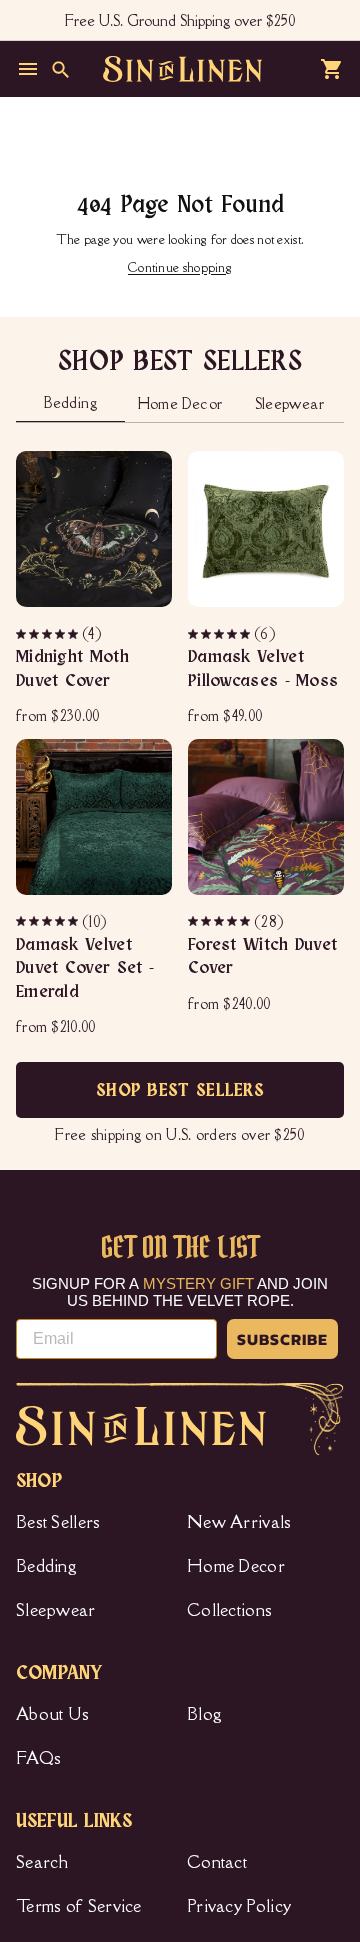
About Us (52, 1714)
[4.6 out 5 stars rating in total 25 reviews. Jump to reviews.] (220, 921)
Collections (229, 1610)
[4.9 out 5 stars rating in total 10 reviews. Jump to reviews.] (48, 921)
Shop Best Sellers (180, 1091)
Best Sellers (58, 1522)
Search (42, 1862)
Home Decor (236, 1566)
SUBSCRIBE (282, 1339)
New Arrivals (239, 1522)
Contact (217, 1862)
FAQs (38, 1758)
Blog (204, 1714)
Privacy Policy (239, 1906)
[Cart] (332, 69)
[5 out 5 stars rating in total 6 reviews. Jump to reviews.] (220, 634)
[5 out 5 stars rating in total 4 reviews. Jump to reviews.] (48, 634)
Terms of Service (79, 1906)
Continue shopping (180, 267)
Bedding (46, 1566)
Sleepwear (56, 1610)
